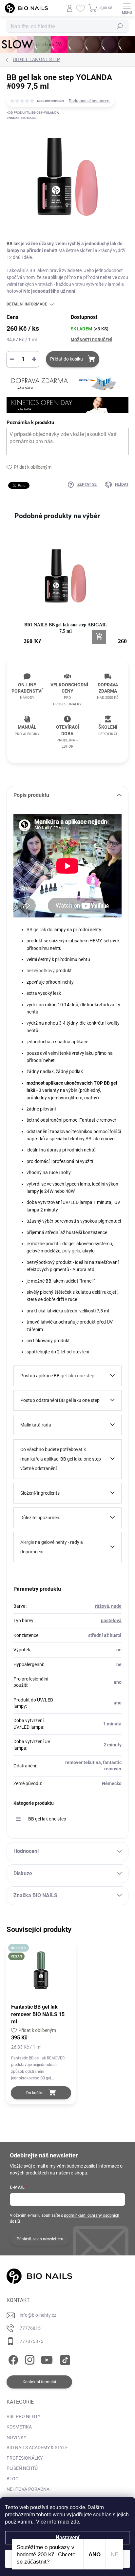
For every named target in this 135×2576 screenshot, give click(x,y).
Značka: (21, 118)
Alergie (27, 1542)
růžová (102, 1606)
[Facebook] (12, 2359)
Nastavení (67, 2537)
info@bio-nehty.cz (38, 2315)
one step (86, 1376)
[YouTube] (47, 2359)
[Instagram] (29, 2359)
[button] (13, 593)
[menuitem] (23, 2417)
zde (75, 2522)
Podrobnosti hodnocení (90, 101)
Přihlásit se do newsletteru (40, 2239)
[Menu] (127, 8)
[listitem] (66, 590)
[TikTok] (64, 2359)
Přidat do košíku (67, 359)
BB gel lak (36, 930)
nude (116, 1606)
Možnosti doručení (91, 340)
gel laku (68, 1376)
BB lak (13, 244)
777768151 (31, 2328)
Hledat (120, 26)
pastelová (111, 1621)
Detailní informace (27, 304)
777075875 (31, 2341)
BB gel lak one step (47, 1819)
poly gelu (71, 1251)
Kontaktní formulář (39, 2382)
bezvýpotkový (41, 971)
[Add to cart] (99, 637)
